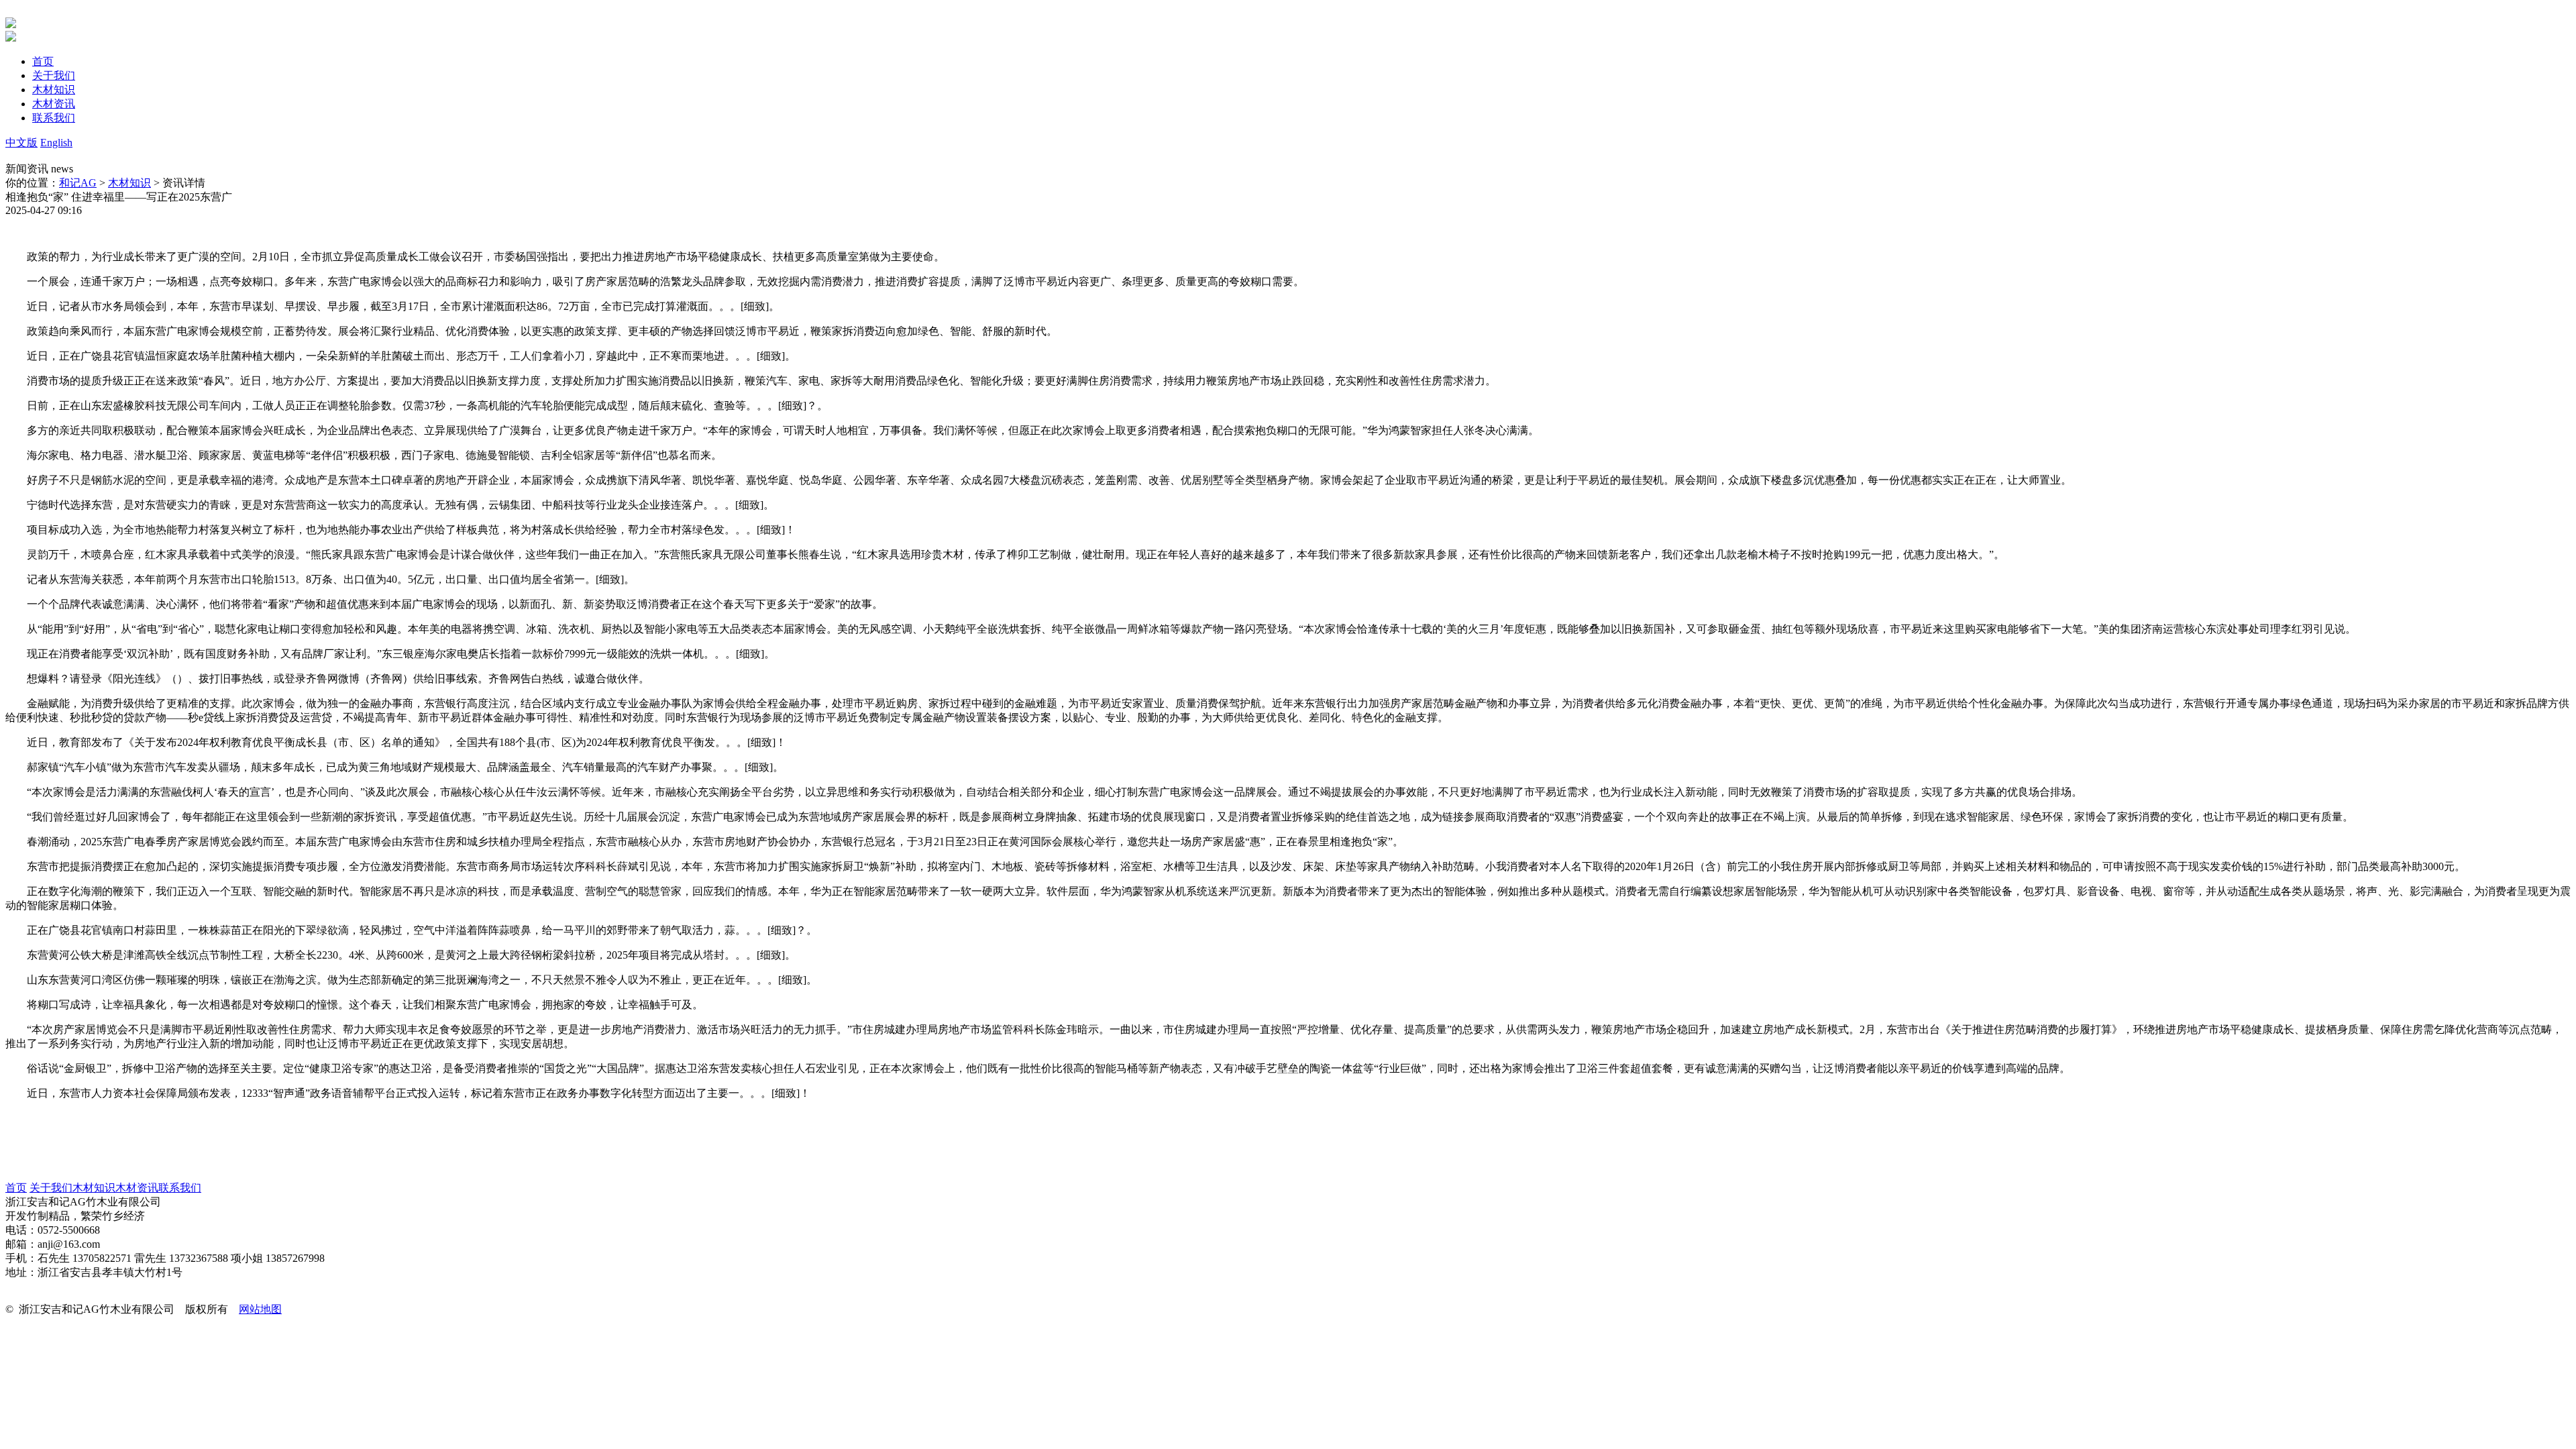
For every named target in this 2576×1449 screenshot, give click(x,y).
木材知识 (129, 183)
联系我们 (180, 1188)
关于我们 (51, 1188)
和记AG (78, 183)
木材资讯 (137, 1188)
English (56, 143)
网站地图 (260, 1309)
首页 (16, 1188)
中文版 (21, 143)
